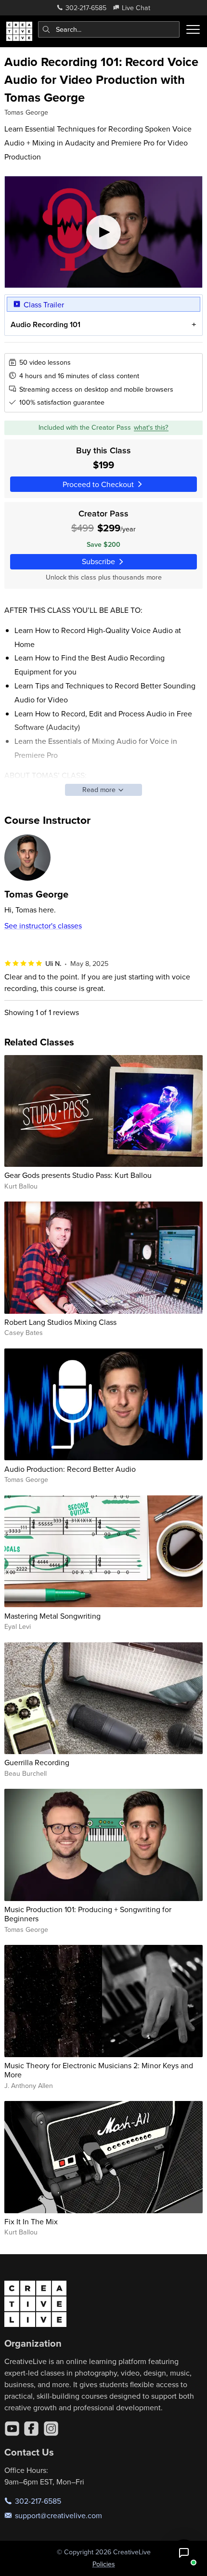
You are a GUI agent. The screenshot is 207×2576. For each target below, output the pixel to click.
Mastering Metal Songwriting (52, 1616)
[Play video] (104, 232)
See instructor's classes (43, 925)
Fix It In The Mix (31, 2221)
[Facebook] (31, 2429)
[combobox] (109, 29)
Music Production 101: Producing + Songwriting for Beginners (88, 1914)
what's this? (151, 427)
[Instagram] (51, 2429)
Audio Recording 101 (45, 324)
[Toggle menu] (193, 29)
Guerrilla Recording (37, 1762)
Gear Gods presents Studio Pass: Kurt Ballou (78, 1175)
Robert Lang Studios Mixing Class (60, 1322)
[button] (184, 2553)
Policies (104, 2564)
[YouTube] (12, 2429)
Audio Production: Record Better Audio (70, 1469)
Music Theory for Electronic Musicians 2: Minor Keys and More (99, 2070)
